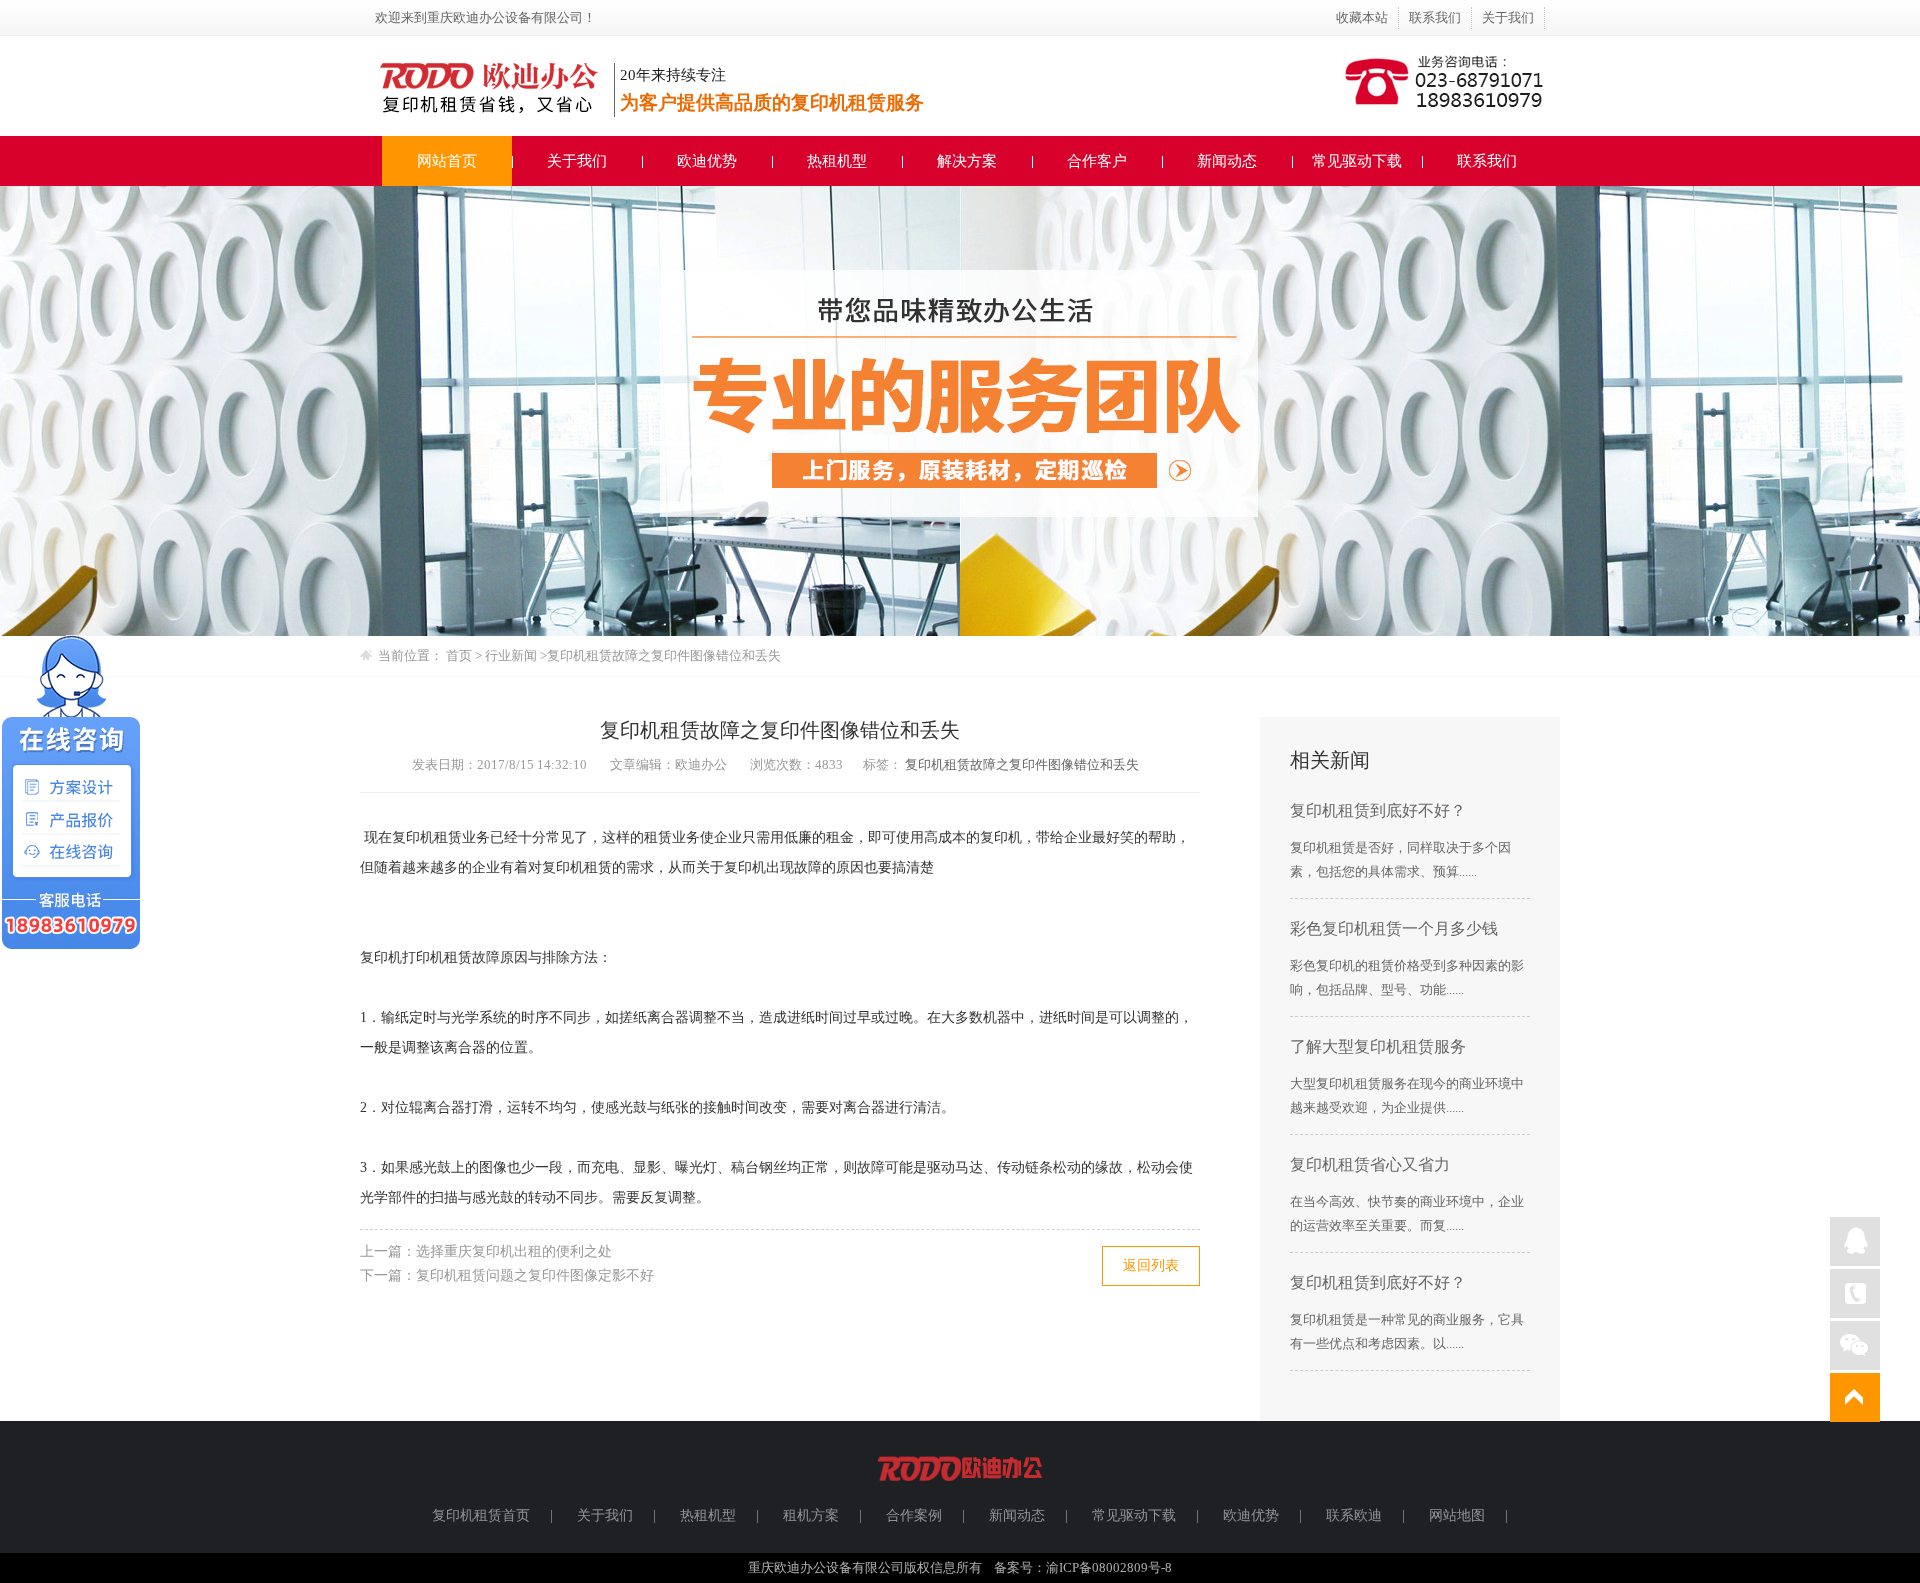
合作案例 (914, 1515)
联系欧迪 (1354, 1515)
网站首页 (447, 161)
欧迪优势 (707, 161)
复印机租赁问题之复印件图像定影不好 (535, 1275)
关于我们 (1508, 17)
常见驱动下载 (1357, 161)
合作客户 (1097, 161)
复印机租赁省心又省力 (1370, 1164)
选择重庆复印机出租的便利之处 (514, 1251)
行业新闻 (512, 655)
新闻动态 (1227, 161)
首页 (459, 655)
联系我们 (1435, 17)
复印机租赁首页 (481, 1515)
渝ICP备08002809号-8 (1109, 1567)
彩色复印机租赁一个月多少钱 (1394, 928)
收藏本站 (1362, 17)
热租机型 (837, 161)
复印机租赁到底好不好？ (1378, 810)
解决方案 (967, 161)
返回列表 (1151, 1265)
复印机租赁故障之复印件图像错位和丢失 (1022, 764)
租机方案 (811, 1515)
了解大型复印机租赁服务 (1378, 1046)
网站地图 (1457, 1515)
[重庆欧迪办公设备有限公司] (960, 1489)
